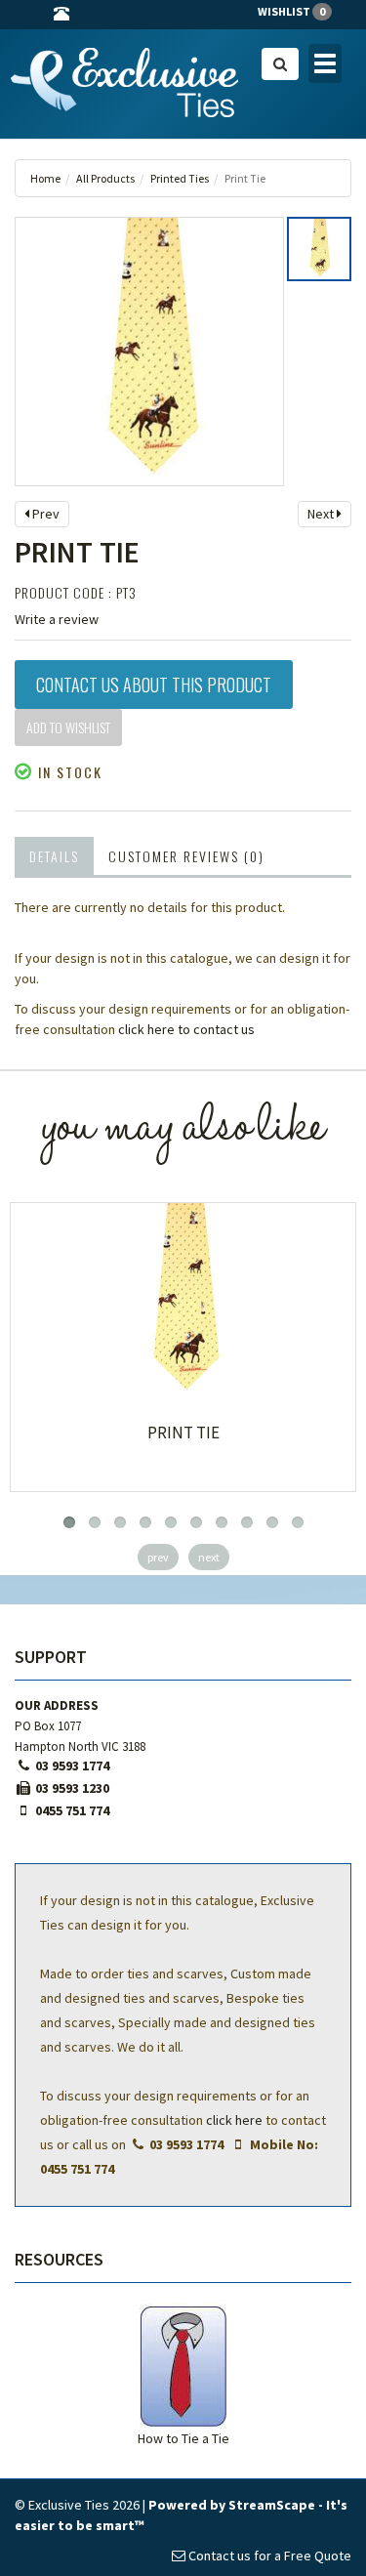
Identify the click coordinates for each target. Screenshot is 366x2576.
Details (54, 856)
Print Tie (183, 1433)
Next (322, 514)
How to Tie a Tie (183, 2438)
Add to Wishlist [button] (68, 727)
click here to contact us (186, 1029)
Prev (44, 514)
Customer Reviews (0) (186, 856)
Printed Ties (180, 178)
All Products (105, 178)
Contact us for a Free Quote (268, 2555)
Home (45, 178)
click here (234, 2120)
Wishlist (291, 11)
